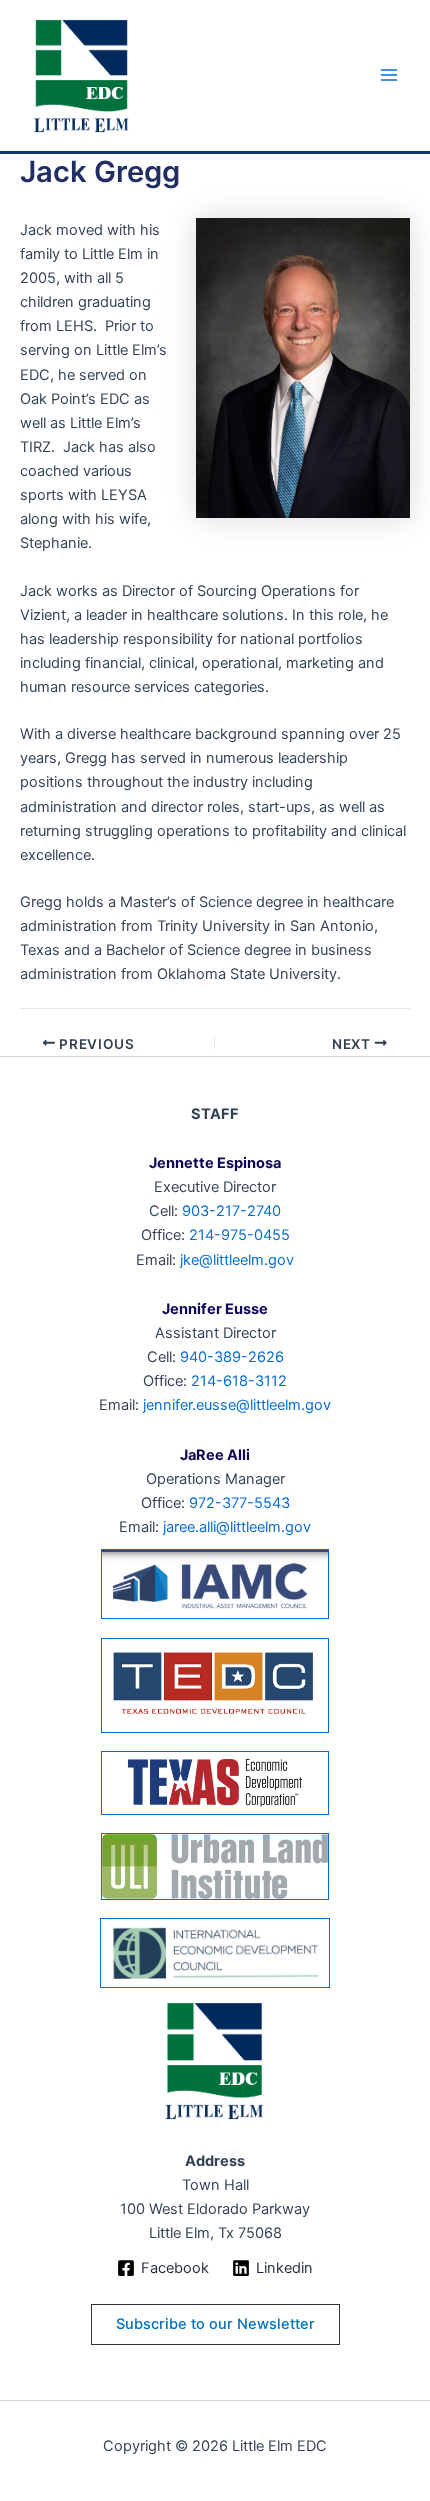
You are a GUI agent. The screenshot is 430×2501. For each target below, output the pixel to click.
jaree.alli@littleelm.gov (237, 1527)
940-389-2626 (232, 1357)
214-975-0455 (239, 1235)
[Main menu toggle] (389, 76)
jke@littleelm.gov (237, 1260)
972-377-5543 (239, 1503)
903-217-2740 (231, 1211)
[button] (215, 2324)
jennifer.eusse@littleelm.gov (237, 1405)
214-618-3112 (239, 1381)
